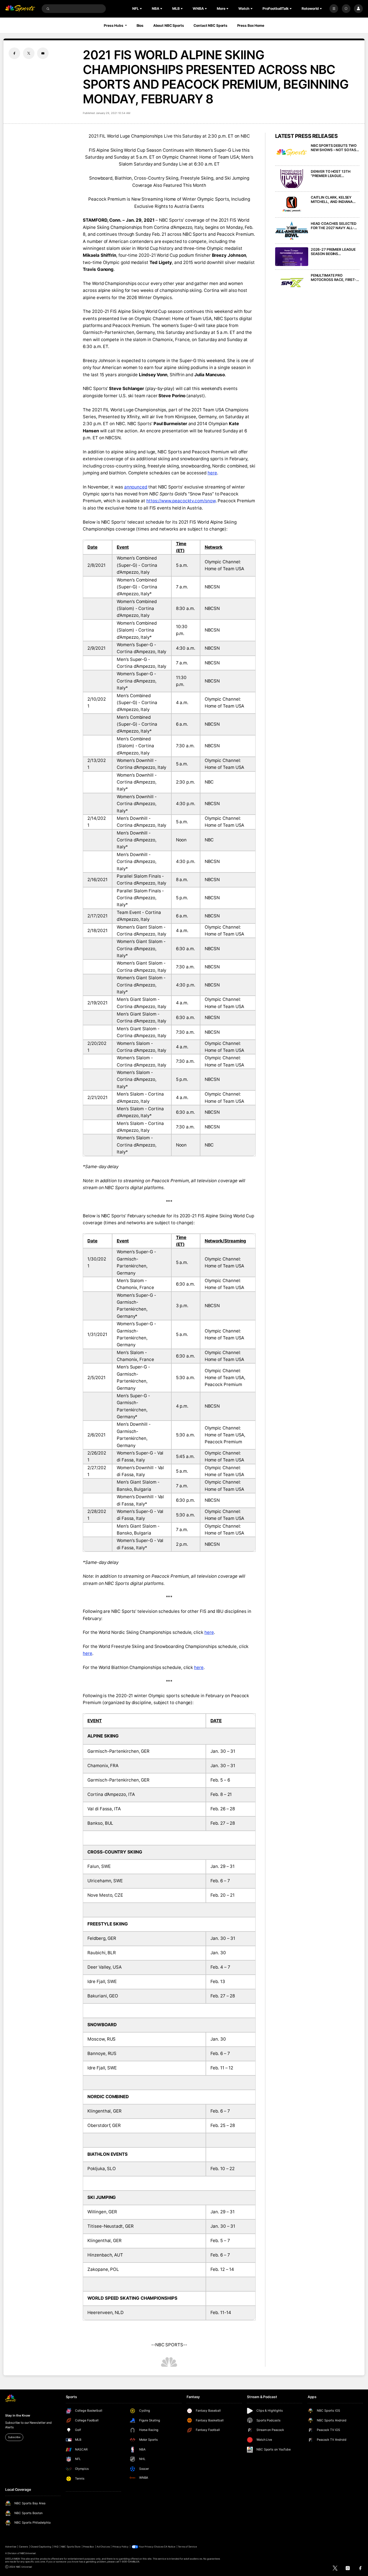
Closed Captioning (41, 2547)
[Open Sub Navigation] (141, 9)
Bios (140, 25)
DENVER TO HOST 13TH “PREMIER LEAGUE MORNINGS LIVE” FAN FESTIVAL (331, 174)
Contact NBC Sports (210, 25)
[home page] (20, 9)
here (212, 473)
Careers (23, 2547)
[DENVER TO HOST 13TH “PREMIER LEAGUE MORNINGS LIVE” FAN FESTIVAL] (292, 179)
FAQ (56, 2547)
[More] (334, 9)
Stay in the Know (18, 2416)
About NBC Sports (169, 25)
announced (136, 487)
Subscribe (14, 2437)
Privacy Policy (121, 2547)
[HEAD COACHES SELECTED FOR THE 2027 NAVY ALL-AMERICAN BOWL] (292, 231)
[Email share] (43, 53)
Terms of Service (187, 2547)
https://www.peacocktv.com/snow (181, 501)
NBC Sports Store (71, 2547)
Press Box (89, 2547)
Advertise (11, 2547)
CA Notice (170, 2547)
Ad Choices (103, 2547)
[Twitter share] (29, 53)
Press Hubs (114, 25)
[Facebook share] (14, 53)
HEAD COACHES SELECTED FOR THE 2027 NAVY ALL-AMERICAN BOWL (334, 226)
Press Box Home (251, 25)
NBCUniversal (28, 2553)
